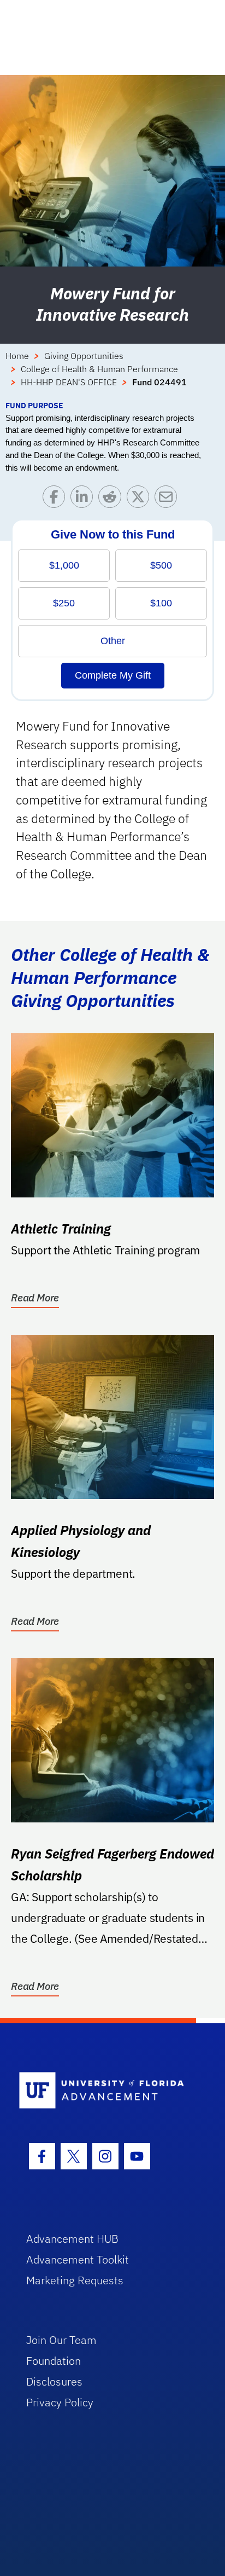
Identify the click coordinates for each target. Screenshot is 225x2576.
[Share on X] (141, 499)
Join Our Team (61, 2340)
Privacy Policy (60, 2402)
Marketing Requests (75, 2280)
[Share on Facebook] (57, 499)
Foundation (54, 2361)
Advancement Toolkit (78, 2259)
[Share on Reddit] (112, 499)
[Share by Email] (168, 499)
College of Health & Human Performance (99, 369)
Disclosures (54, 2381)
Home (17, 356)
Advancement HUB (72, 2239)
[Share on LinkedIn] (84, 499)
